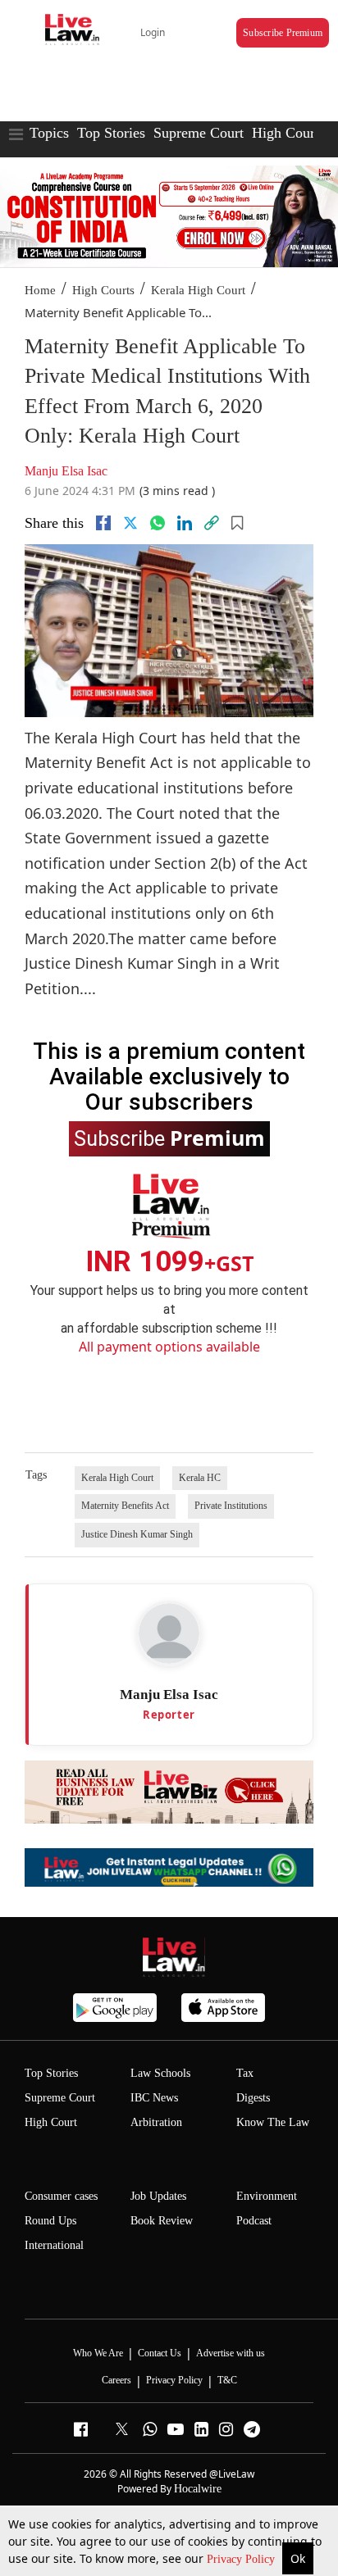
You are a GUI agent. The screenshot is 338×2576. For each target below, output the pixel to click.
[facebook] (103, 523)
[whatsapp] (158, 523)
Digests (253, 2098)
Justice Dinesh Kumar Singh (137, 1534)
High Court (51, 2122)
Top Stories (111, 133)
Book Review (162, 2221)
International (54, 2245)
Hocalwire (198, 2489)
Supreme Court (199, 133)
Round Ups (50, 2221)
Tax (245, 2073)
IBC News (154, 2098)
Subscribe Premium (283, 33)
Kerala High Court (198, 290)
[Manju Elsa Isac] (169, 1633)
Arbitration (156, 2122)
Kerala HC (200, 1478)
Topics (49, 133)
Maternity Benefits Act (125, 1506)
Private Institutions (231, 1506)
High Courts (288, 133)
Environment (267, 2196)
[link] (212, 523)
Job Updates (158, 2196)
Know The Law (273, 2122)
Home (40, 290)
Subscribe (169, 1138)
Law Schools (160, 2073)
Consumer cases (61, 2196)
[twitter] (130, 523)
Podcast (254, 2221)
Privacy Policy (242, 2559)
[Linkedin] (185, 523)
